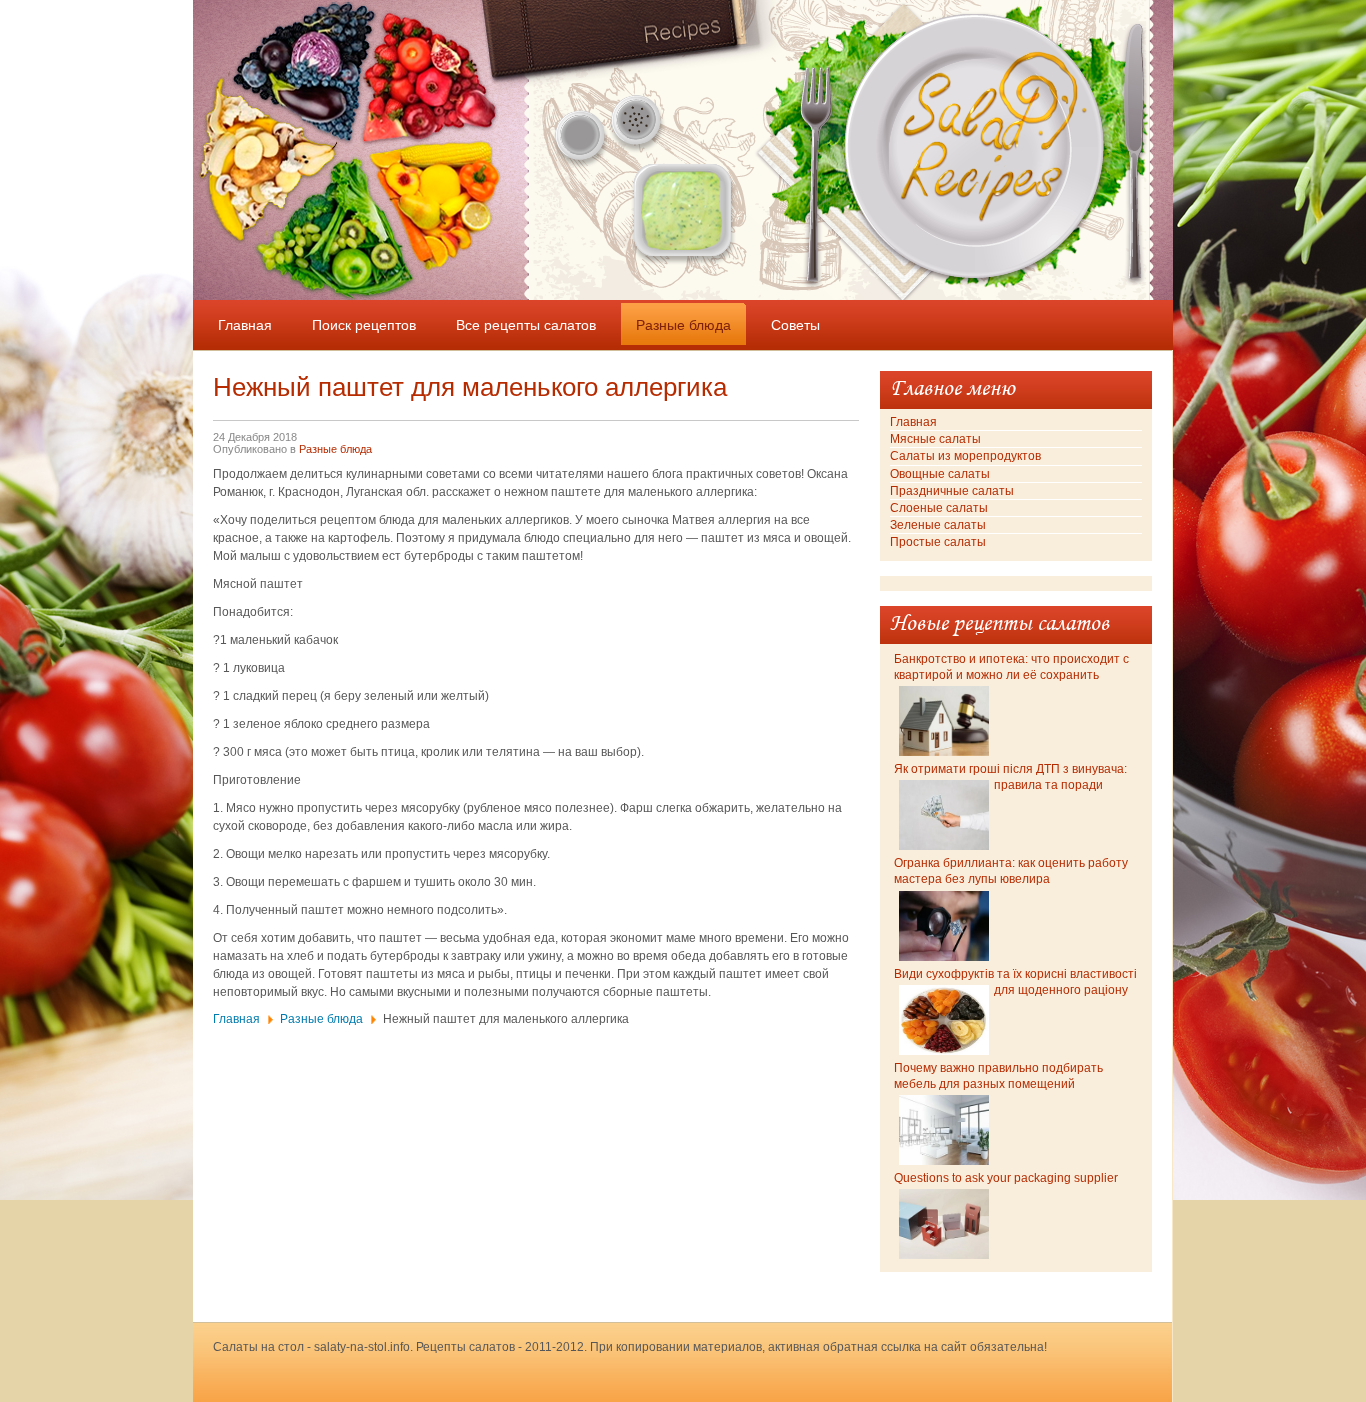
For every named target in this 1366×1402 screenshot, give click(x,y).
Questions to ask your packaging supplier (1006, 1178)
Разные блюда (335, 449)
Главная (236, 1019)
